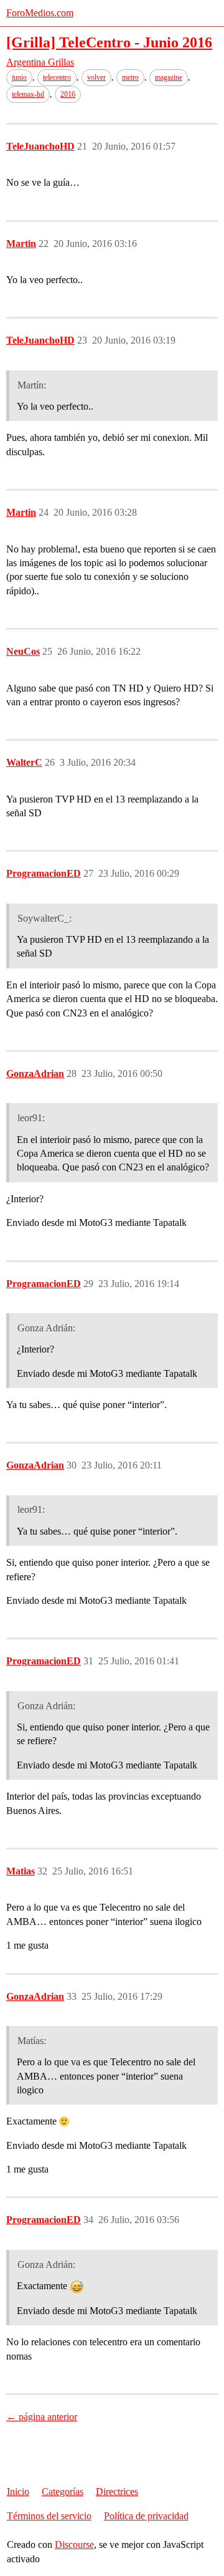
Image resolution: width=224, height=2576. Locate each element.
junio (19, 77)
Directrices (117, 2492)
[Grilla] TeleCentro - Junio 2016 (109, 42)
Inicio (18, 2492)
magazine (169, 77)
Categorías (63, 2492)
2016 (68, 94)
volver (96, 77)
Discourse (74, 2545)
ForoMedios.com (40, 13)
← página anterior (42, 2417)
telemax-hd (28, 94)
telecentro (57, 77)
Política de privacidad (146, 2516)
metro (130, 77)
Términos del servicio (49, 2516)
